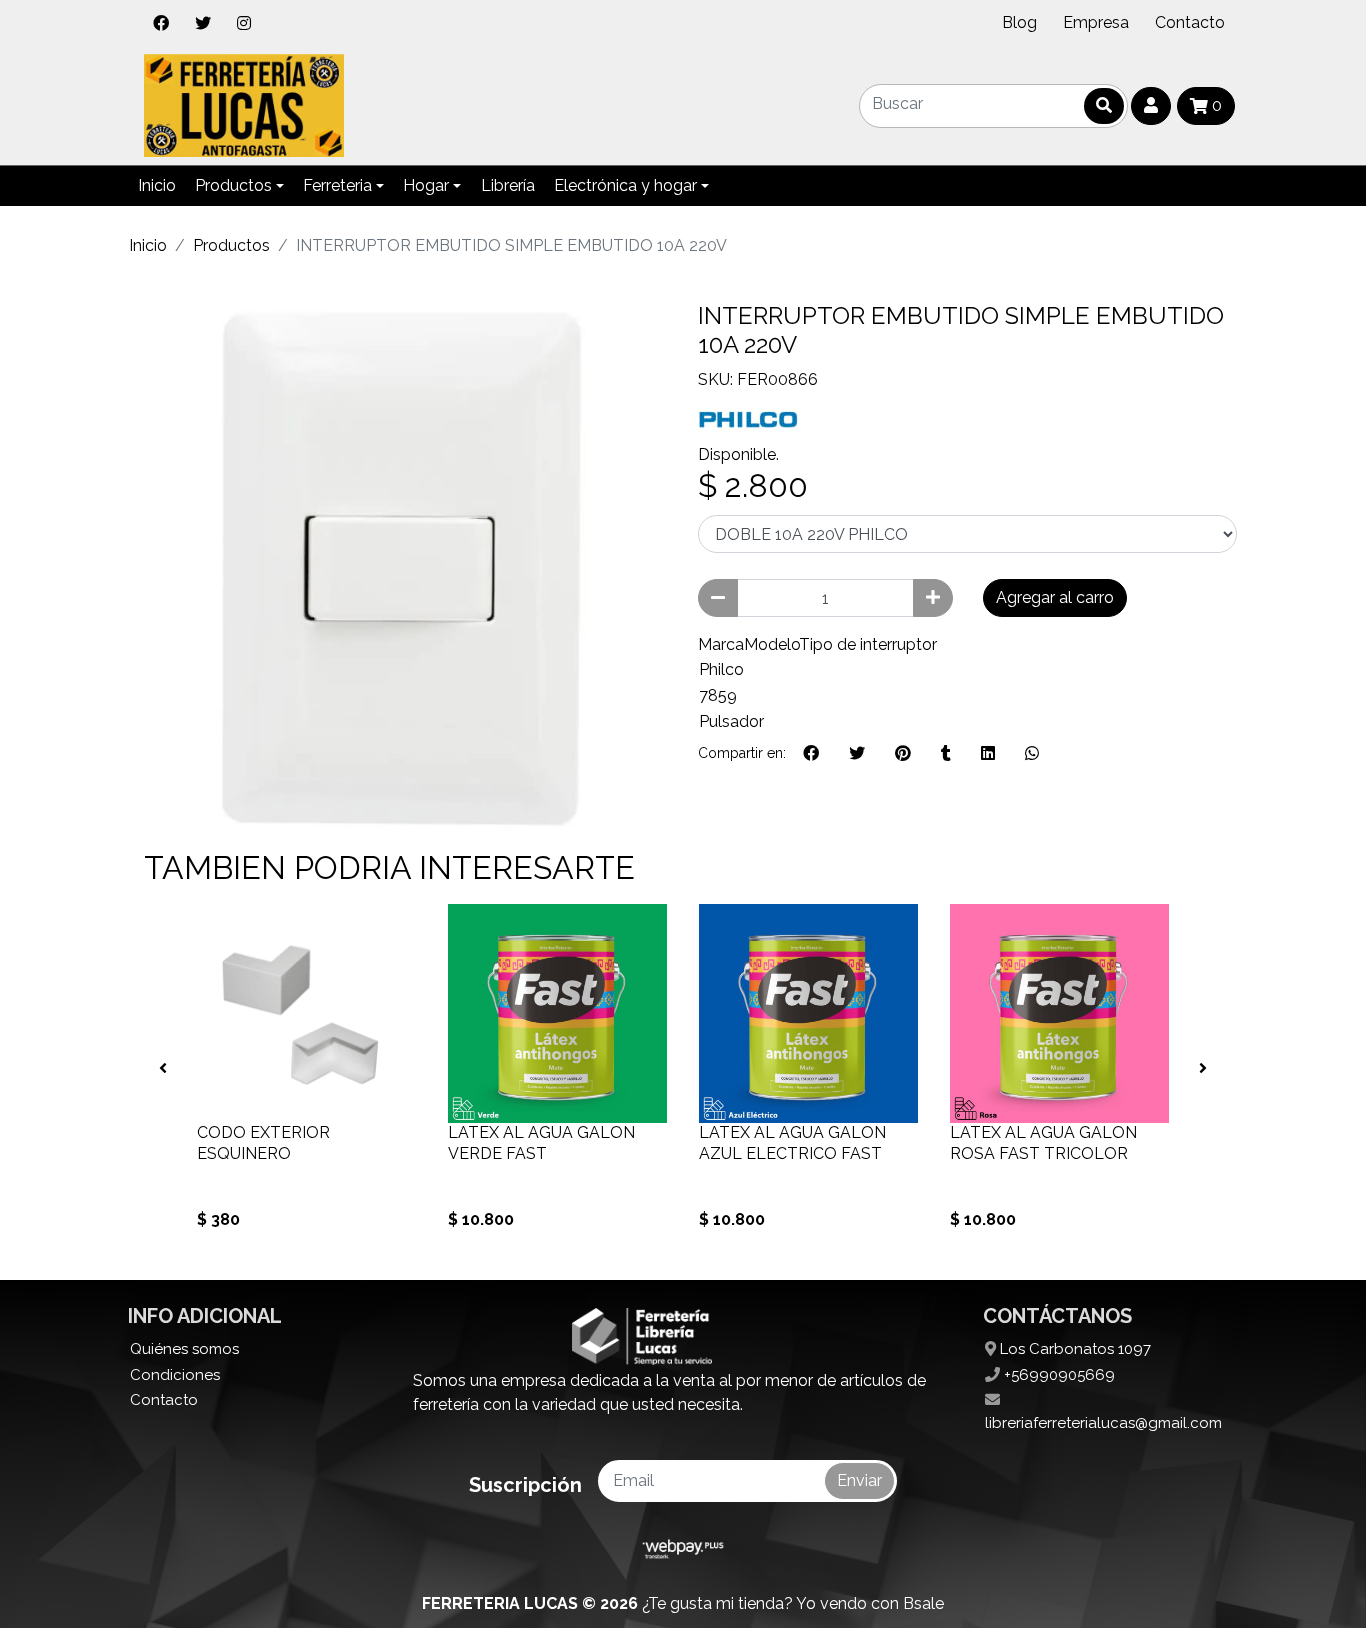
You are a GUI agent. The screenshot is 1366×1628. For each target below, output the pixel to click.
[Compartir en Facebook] (811, 754)
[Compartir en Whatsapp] (1032, 754)
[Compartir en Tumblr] (946, 754)
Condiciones (175, 1375)
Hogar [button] (426, 185)
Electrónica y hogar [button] (625, 185)
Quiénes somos (184, 1349)
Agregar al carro (1055, 597)
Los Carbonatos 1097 (1073, 1349)
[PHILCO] (748, 416)
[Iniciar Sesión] (1151, 106)
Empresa (1096, 22)
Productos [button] (233, 185)
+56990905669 (1057, 1375)
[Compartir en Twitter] (857, 754)
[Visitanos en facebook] (161, 23)
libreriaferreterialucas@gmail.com (1103, 1423)
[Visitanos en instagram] (244, 23)
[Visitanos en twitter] (203, 23)
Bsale (923, 1603)
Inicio (157, 185)
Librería (508, 185)
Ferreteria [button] (337, 185)
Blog (1019, 22)
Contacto (1190, 22)
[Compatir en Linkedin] (988, 754)
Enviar (859, 1480)
